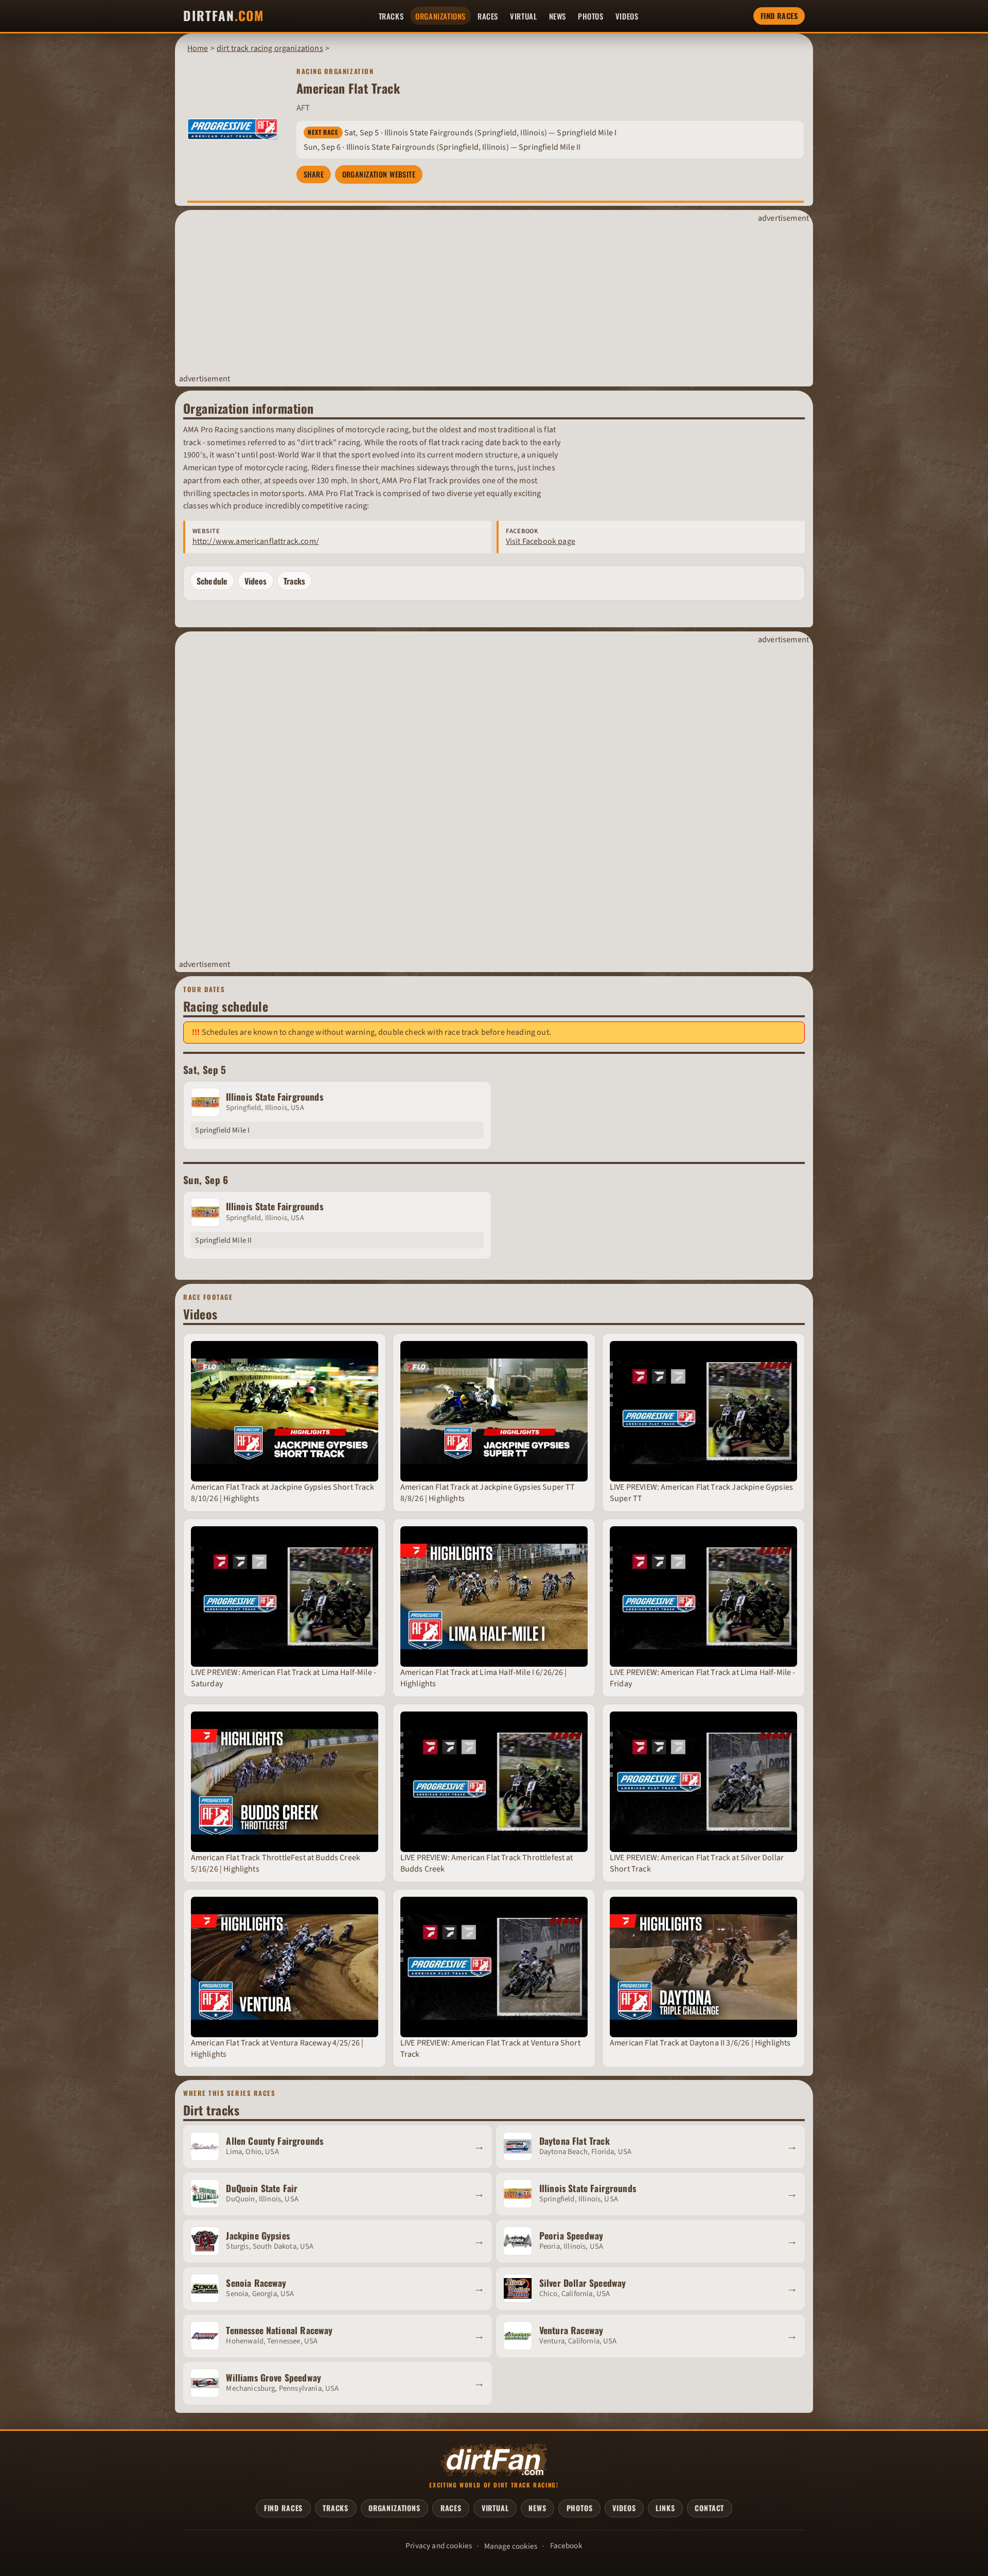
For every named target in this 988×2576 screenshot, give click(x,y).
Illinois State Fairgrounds (275, 1097)
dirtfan (223, 16)
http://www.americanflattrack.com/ (256, 541)
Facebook (566, 2546)
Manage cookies (511, 2546)
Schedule (212, 581)
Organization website (379, 174)
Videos (256, 581)
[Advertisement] (484, 299)
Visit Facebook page (541, 541)
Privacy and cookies (439, 2546)
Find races (779, 16)
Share (314, 174)
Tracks (294, 581)
